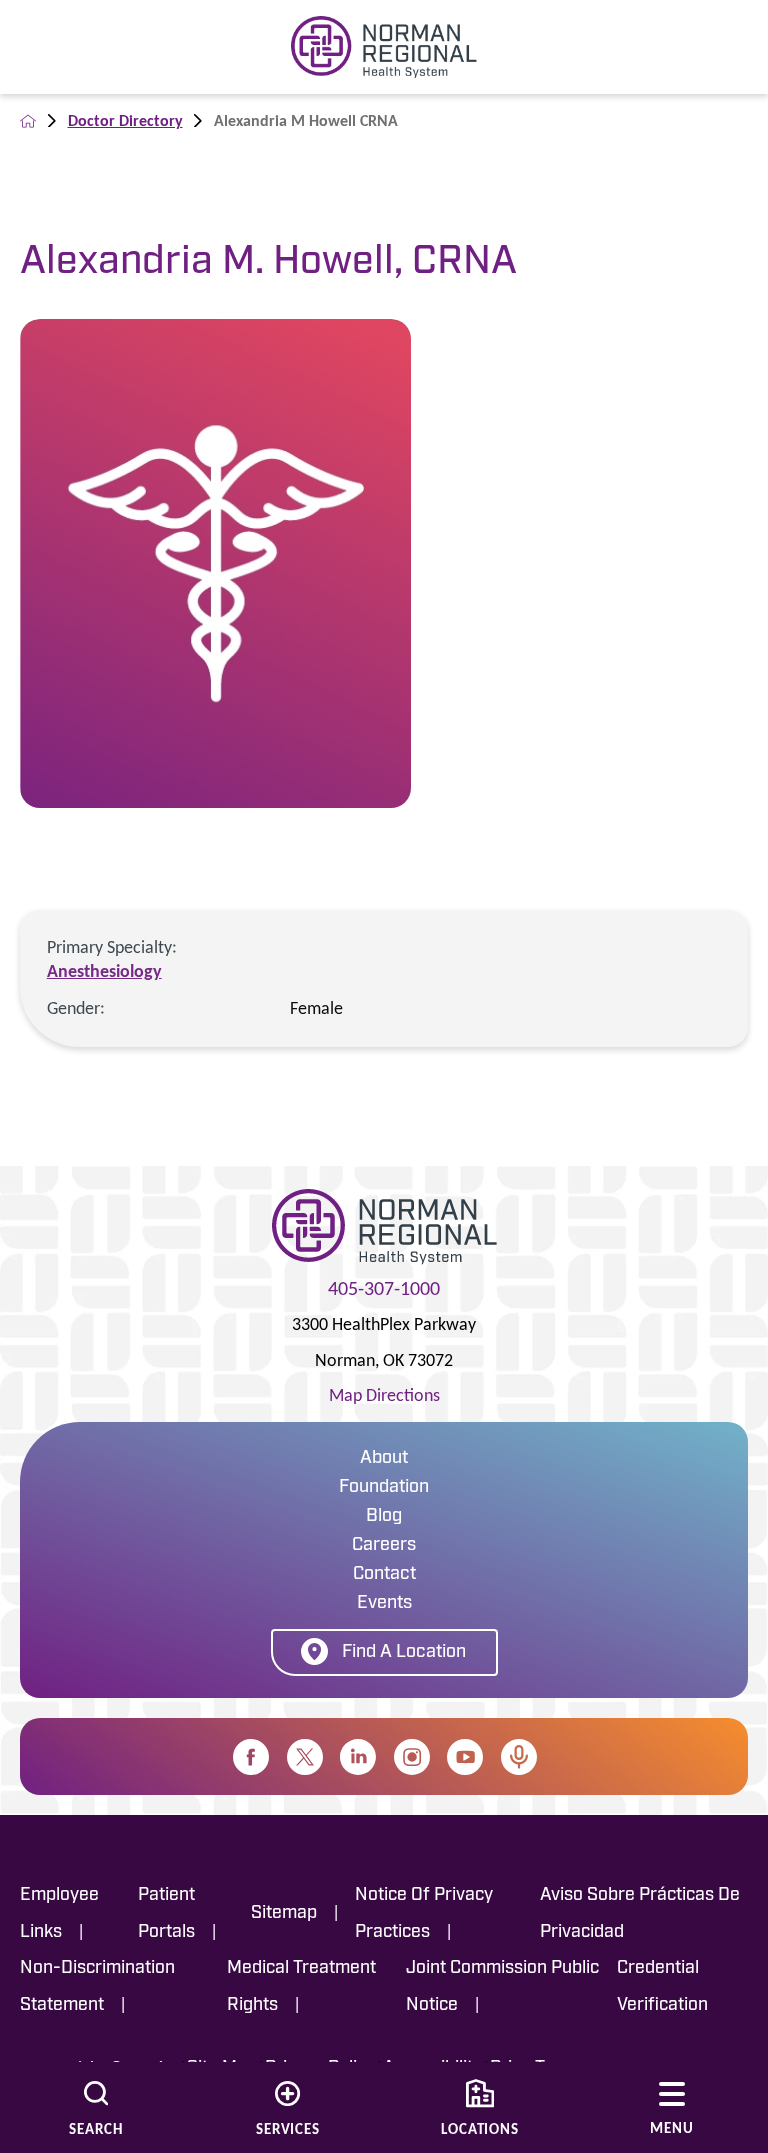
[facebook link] (251, 1757)
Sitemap (284, 1913)
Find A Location (404, 1653)
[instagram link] (412, 1757)
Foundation (384, 1488)
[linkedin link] (358, 1757)
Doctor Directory (125, 120)
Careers (384, 1546)
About (384, 1459)
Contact (384, 1575)
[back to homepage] (28, 121)
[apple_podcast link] (519, 1757)
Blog (384, 1517)
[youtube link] (465, 1757)
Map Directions (384, 1395)
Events (384, 1604)
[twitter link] (305, 1757)
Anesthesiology (104, 971)
